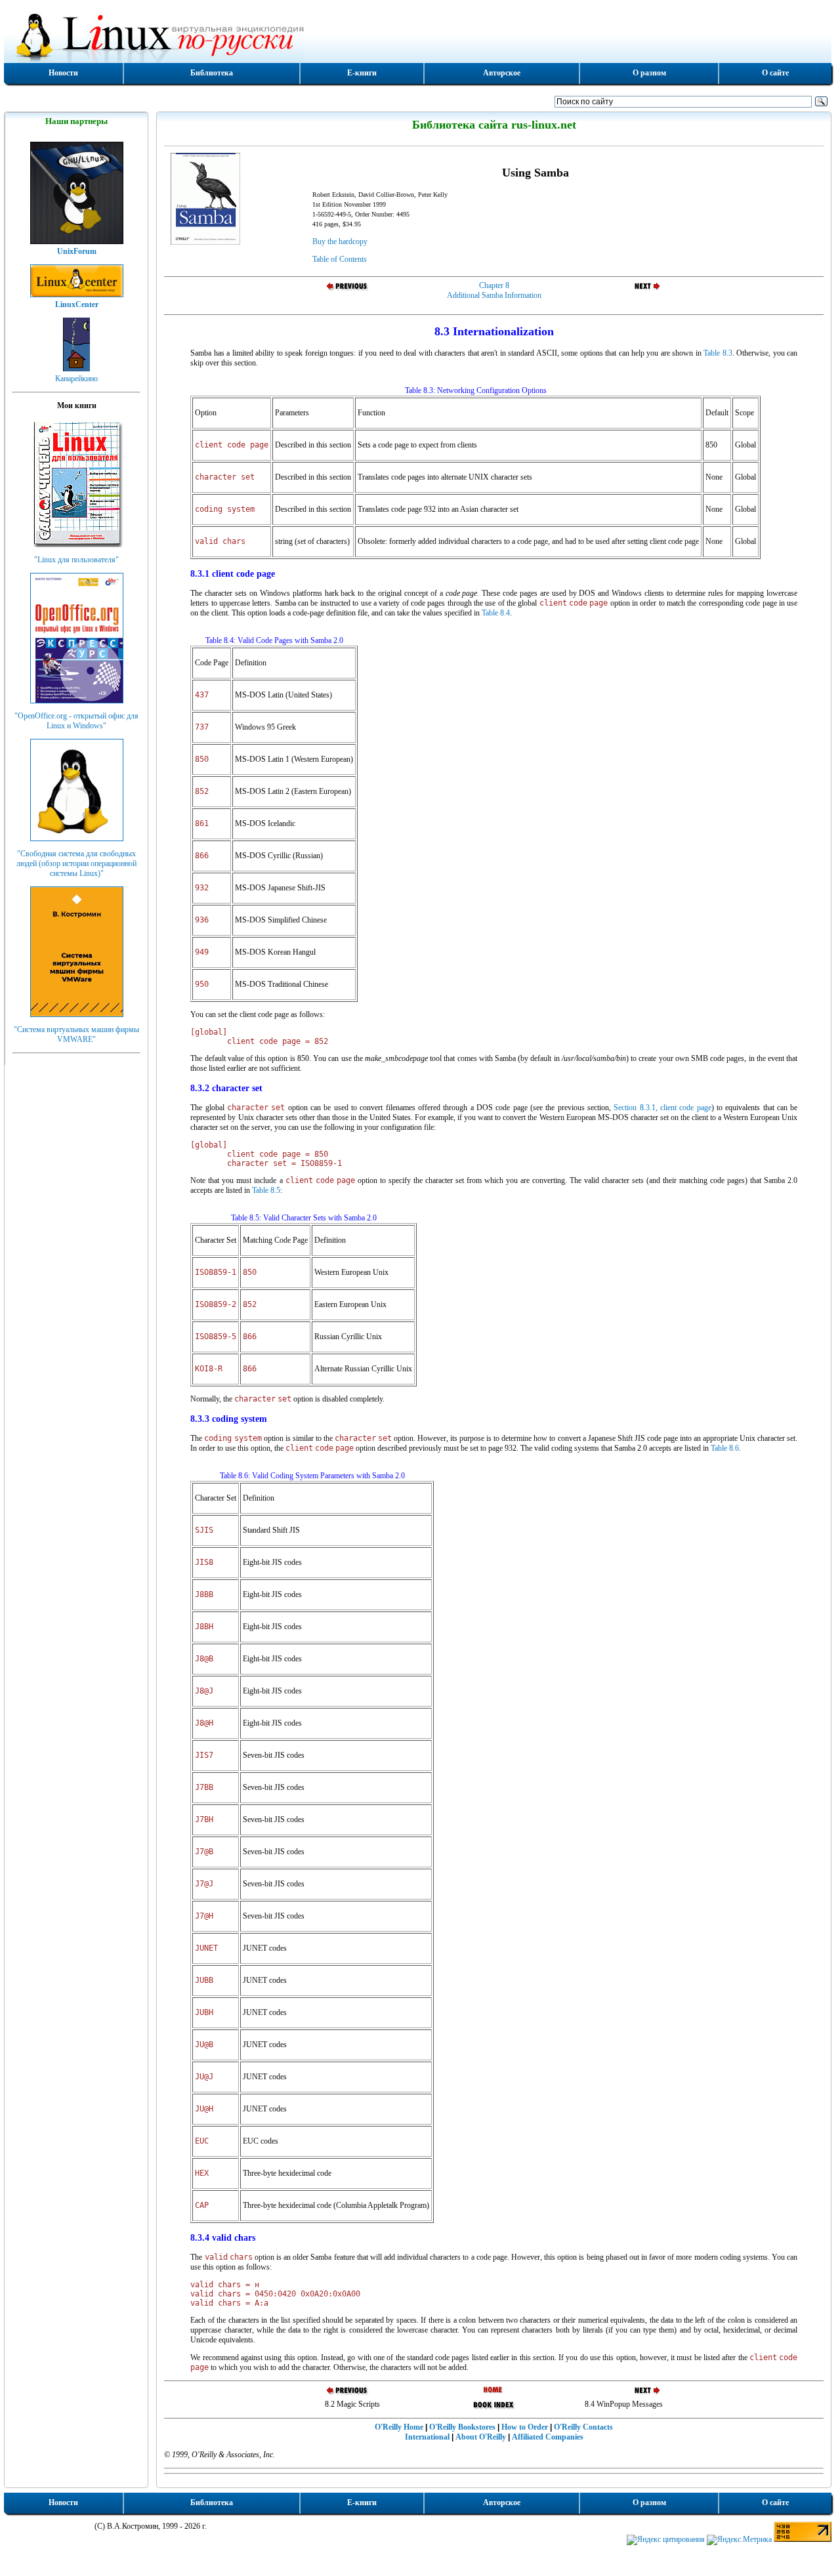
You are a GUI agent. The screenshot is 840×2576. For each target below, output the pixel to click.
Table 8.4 (496, 613)
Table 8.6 (725, 1448)
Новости (63, 73)
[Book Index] (494, 2409)
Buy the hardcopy (340, 241)
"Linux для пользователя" (76, 560)
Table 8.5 (266, 1190)
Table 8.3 (718, 353)
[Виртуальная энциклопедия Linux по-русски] (418, 35)
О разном (649, 73)
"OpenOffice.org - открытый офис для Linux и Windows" (76, 721)
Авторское (502, 73)
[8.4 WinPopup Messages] (640, 290)
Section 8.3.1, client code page (662, 1108)
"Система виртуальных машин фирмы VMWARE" (76, 1034)
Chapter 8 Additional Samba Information (494, 290)
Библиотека (212, 73)
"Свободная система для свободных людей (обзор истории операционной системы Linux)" (76, 863)
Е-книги (362, 73)
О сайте (775, 73)
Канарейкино (76, 379)
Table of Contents (340, 259)
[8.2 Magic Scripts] (348, 290)
